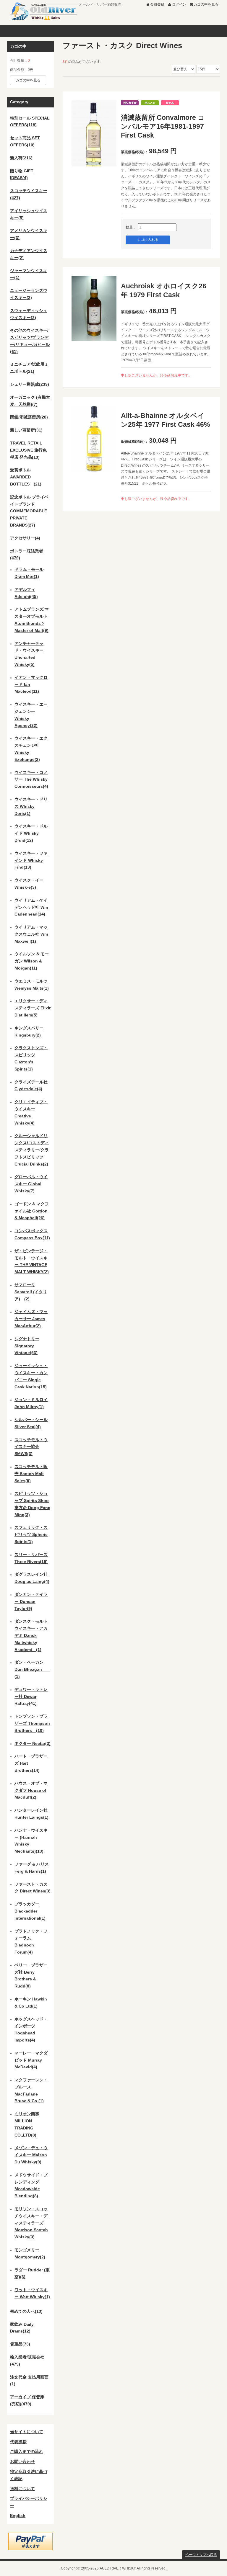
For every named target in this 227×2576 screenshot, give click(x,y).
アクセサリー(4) (25, 538)
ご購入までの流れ (27, 2451)
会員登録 (157, 4)
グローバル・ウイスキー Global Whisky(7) (31, 1184)
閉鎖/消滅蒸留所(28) (29, 417)
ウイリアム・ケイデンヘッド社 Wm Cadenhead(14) (31, 907)
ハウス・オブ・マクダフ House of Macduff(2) (31, 1790)
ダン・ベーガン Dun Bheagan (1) (32, 1669)
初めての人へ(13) (26, 2311)
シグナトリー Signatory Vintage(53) (27, 1346)
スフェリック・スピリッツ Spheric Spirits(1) (31, 1534)
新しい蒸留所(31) (26, 430)
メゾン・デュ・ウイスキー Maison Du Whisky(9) (31, 2155)
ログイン (179, 4)
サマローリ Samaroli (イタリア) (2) (31, 1292)
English (18, 2515)
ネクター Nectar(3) (33, 1743)
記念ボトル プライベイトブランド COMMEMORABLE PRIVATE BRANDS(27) (29, 511)
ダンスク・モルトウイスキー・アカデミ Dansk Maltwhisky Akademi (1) (31, 1635)
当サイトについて (27, 2432)
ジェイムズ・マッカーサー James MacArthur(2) (31, 1319)
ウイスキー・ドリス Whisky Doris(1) (31, 806)
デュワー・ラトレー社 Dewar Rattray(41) (31, 1696)
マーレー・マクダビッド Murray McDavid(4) (31, 2060)
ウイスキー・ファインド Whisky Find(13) (31, 860)
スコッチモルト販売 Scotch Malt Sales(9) (31, 1474)
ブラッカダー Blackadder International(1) (30, 1911)
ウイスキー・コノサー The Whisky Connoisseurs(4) (31, 779)
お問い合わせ (22, 2461)
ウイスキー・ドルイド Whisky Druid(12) (31, 833)
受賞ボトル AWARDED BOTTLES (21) (26, 477)
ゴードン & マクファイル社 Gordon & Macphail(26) (32, 1211)
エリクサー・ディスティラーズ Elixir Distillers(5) (33, 1008)
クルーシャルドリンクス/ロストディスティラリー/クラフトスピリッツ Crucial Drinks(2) (32, 1150)
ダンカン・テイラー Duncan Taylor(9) (31, 1601)
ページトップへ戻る (201, 2555)
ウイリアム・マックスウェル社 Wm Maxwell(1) (31, 934)
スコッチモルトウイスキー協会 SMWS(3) (31, 1447)
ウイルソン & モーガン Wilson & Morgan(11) (32, 961)
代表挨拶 (18, 2442)
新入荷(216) (21, 158)
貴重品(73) (20, 2344)
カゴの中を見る (206, 4)
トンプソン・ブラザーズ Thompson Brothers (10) (32, 1723)
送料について (22, 2489)
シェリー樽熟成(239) (30, 384)
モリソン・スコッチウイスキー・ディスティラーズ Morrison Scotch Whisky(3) (31, 2223)
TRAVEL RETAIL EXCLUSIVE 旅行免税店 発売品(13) (28, 450)
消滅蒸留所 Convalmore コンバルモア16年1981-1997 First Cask (163, 126)
